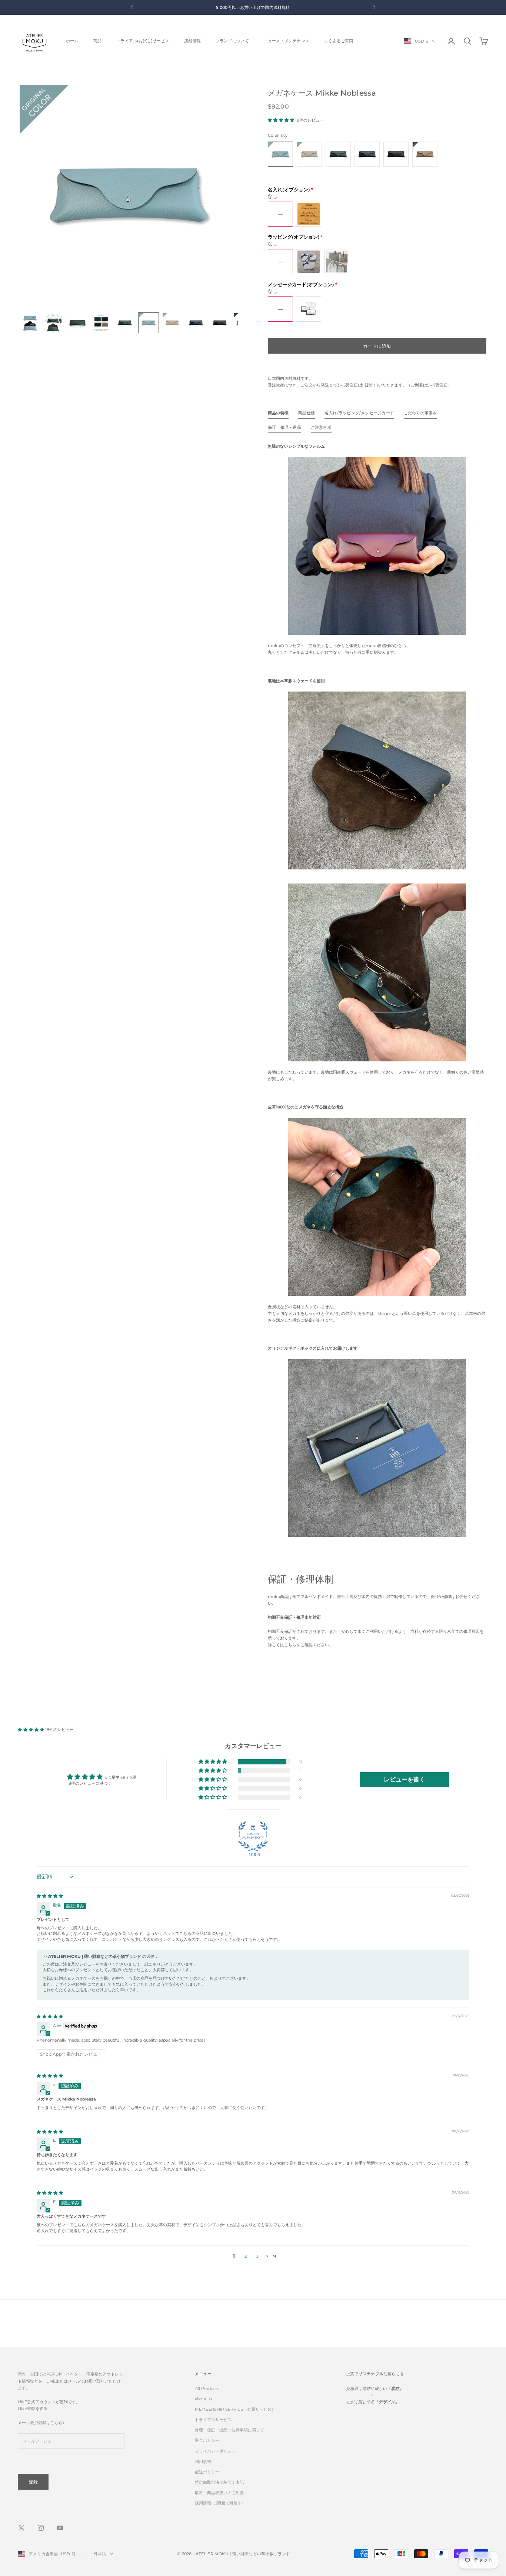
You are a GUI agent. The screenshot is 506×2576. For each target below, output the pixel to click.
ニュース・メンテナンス (287, 41)
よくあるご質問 (339, 41)
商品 (97, 41)
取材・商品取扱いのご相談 (219, 2493)
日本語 (100, 2554)
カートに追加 (377, 346)
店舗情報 (192, 41)
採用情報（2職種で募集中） (220, 2503)
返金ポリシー (207, 2440)
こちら (290, 1645)
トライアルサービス (213, 2420)
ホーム (72, 41)
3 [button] (257, 2256)
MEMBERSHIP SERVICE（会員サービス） (235, 2409)
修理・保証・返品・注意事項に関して (229, 2430)
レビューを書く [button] (405, 1779)
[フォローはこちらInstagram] (41, 2528)
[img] (50, 1896)
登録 (33, 2482)
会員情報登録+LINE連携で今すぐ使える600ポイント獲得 (253, 7)
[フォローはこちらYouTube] (60, 2528)
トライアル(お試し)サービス (143, 41)
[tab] (278, 415)
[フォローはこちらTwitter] (21, 2528)
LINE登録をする (33, 2408)
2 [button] (246, 2256)
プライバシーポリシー (215, 2451)
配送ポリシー (207, 2472)
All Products (207, 2388)
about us (203, 2399)
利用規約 (203, 2461)
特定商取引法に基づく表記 (219, 2482)
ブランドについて (232, 41)
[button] (282, 120)
